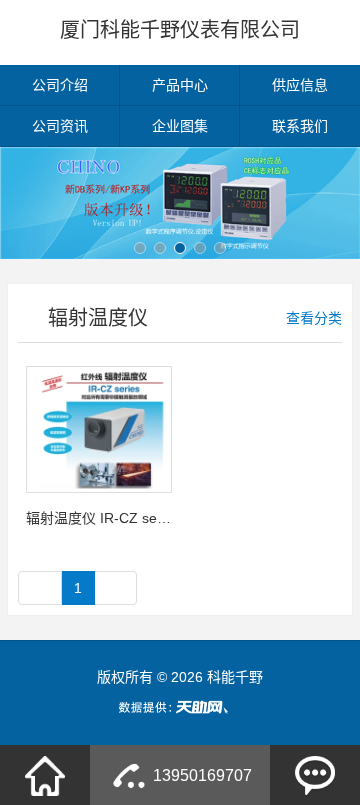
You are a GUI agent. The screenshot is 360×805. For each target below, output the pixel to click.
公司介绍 (60, 85)
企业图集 (180, 126)
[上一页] (40, 588)
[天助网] (180, 707)
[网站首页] (45, 775)
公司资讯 (60, 126)
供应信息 (300, 85)
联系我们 (300, 126)
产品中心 (180, 85)
